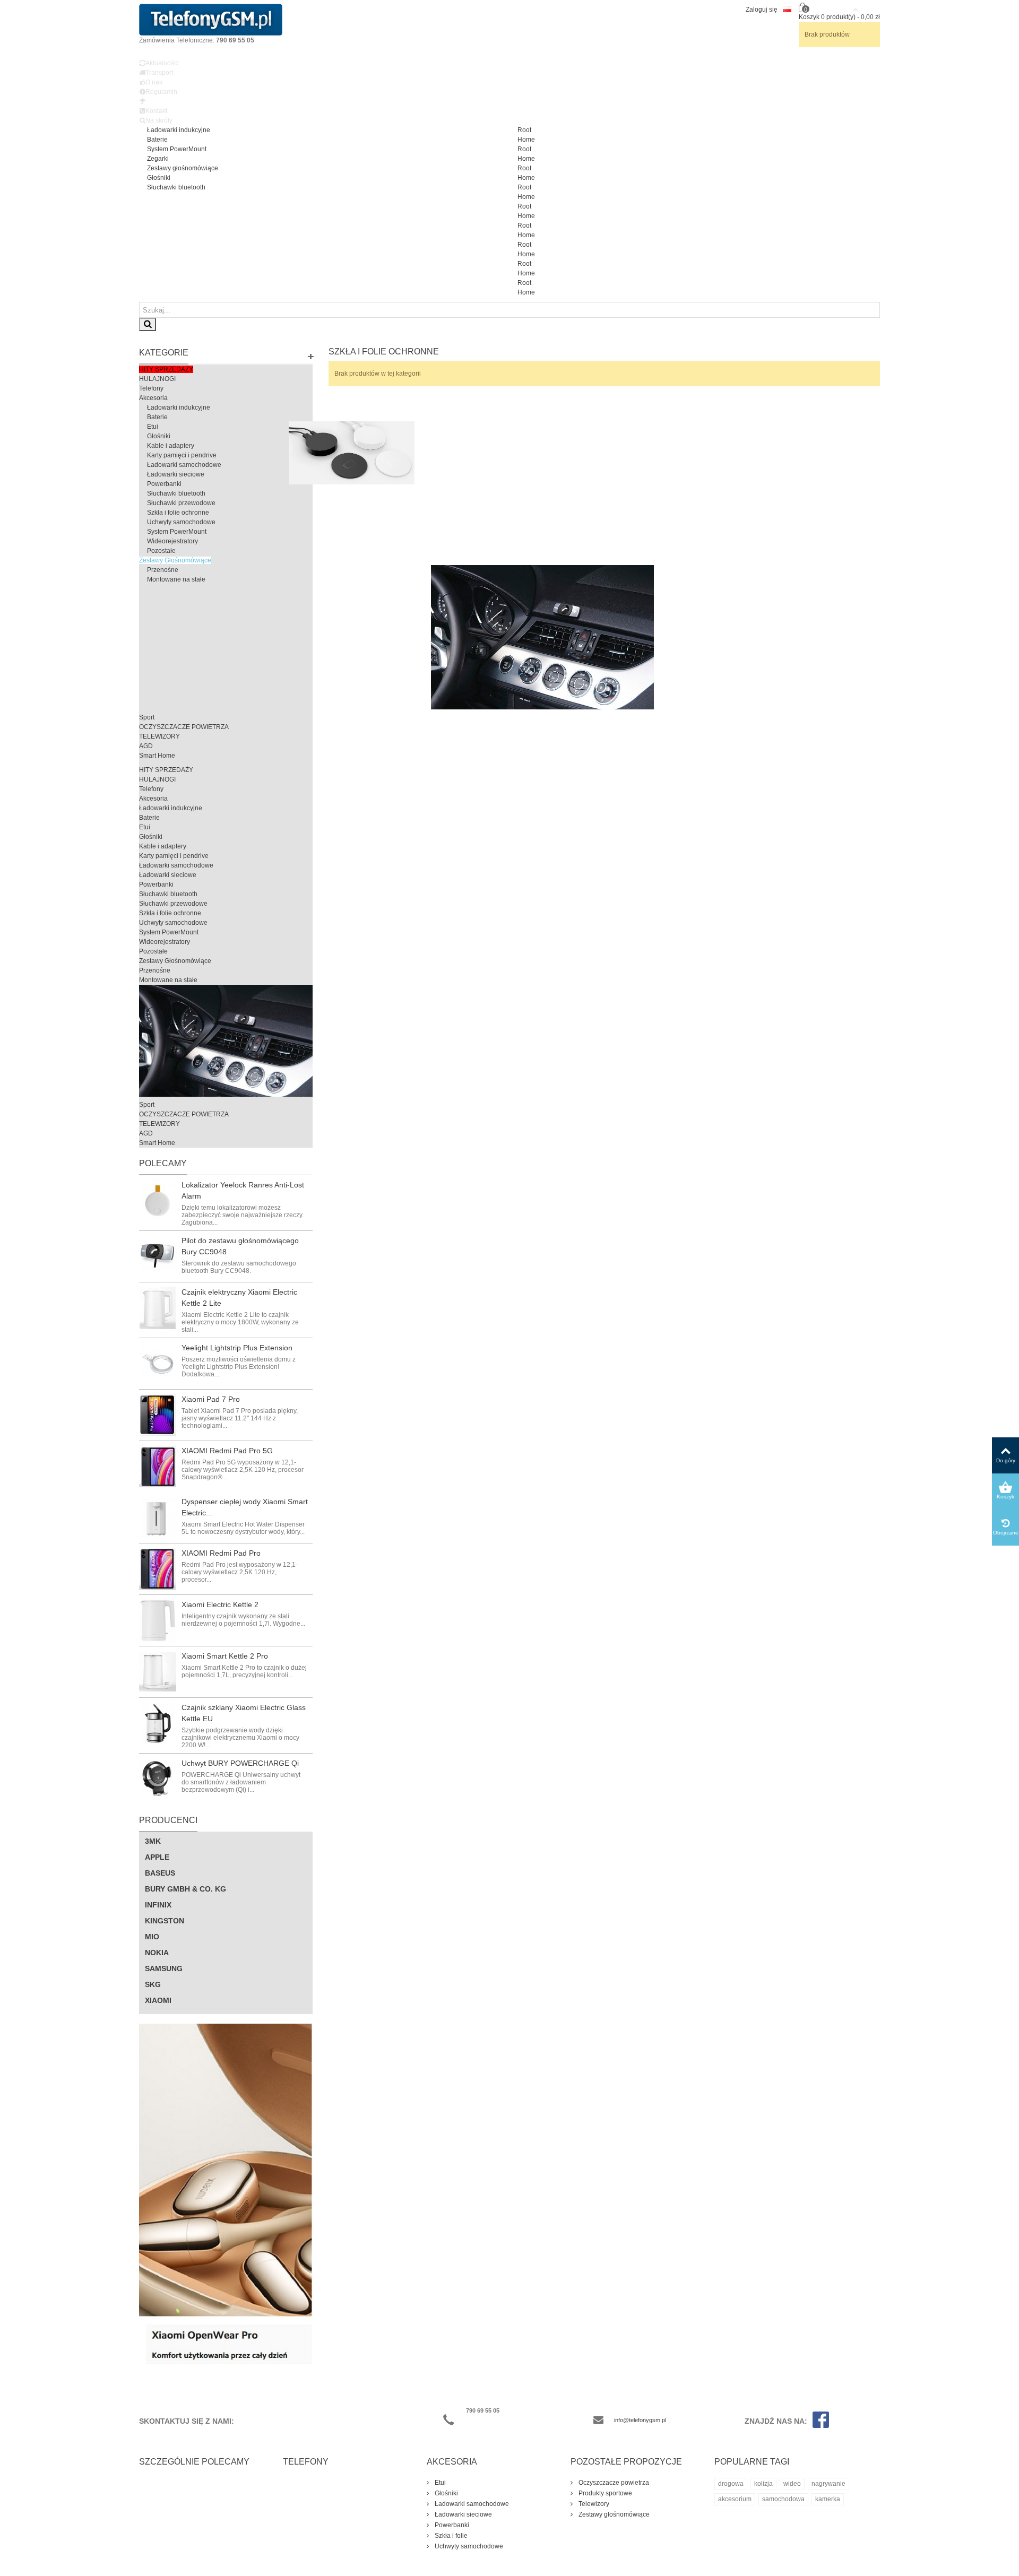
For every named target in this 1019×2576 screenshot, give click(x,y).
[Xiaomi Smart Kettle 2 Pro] (158, 1672)
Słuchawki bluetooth (176, 187)
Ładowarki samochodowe (184, 465)
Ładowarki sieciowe (176, 474)
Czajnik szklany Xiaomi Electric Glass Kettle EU (244, 1713)
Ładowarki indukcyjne (179, 130)
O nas (154, 82)
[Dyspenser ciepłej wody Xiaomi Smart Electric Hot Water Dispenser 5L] (158, 1517)
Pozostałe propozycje (626, 2462)
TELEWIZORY (159, 736)
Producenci (168, 1820)
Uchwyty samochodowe (181, 522)
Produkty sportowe (605, 2493)
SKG (153, 1984)
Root (524, 130)
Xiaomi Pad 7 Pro (211, 1399)
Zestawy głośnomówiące (183, 168)
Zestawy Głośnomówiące (175, 560)
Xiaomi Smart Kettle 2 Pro (225, 1656)
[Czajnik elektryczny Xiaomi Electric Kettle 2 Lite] (158, 1308)
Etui (153, 427)
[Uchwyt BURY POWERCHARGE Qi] (158, 1779)
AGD (146, 746)
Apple (157, 1857)
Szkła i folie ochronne (178, 513)
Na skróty (159, 120)
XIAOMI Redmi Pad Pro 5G (227, 1451)
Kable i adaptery (171, 446)
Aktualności (162, 63)
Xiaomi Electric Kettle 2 (220, 1604)
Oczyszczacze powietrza (613, 2483)
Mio (152, 1937)
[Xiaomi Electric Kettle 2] (158, 1620)
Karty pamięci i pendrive (182, 455)
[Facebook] (818, 2421)
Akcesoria (153, 398)
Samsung (164, 1968)
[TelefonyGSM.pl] (211, 19)
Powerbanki (164, 484)
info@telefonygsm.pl (640, 2420)
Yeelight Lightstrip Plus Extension (237, 1348)
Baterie (157, 140)
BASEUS (160, 1873)
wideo (792, 2484)
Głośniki (159, 178)
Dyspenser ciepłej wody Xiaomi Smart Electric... (245, 1507)
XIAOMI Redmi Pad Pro (221, 1553)
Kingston (165, 1921)
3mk (153, 1841)
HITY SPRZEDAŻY (166, 369)
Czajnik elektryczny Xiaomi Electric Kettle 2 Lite (239, 1298)
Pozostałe (161, 551)
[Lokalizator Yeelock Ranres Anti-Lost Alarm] (158, 1201)
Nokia (157, 1953)
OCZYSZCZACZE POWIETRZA (184, 727)
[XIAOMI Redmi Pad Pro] (158, 1569)
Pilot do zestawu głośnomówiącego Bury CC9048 (240, 1246)
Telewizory (593, 2504)
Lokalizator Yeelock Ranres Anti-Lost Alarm (243, 1190)
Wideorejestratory (172, 541)
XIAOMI (158, 2000)
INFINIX (158, 1905)
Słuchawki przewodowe (181, 503)
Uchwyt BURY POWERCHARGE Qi (240, 1763)
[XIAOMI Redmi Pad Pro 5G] (158, 1467)
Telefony (151, 388)
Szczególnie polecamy (194, 2462)
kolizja (763, 2484)
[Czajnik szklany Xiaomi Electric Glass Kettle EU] (158, 1723)
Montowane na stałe (176, 579)
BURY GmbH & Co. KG (185, 1889)
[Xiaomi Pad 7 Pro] (158, 1415)
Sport (147, 717)
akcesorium (735, 2499)
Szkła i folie (450, 2536)
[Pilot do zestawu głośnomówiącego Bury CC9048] (158, 1256)
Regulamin (161, 92)
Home (526, 140)
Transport (159, 73)
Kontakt (156, 111)
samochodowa (783, 2499)
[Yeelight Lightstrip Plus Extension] (158, 1364)
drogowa (731, 2484)
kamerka (828, 2499)
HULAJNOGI (157, 379)
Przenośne (163, 570)
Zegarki (158, 159)
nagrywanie (828, 2484)
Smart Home (157, 756)
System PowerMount (177, 149)
